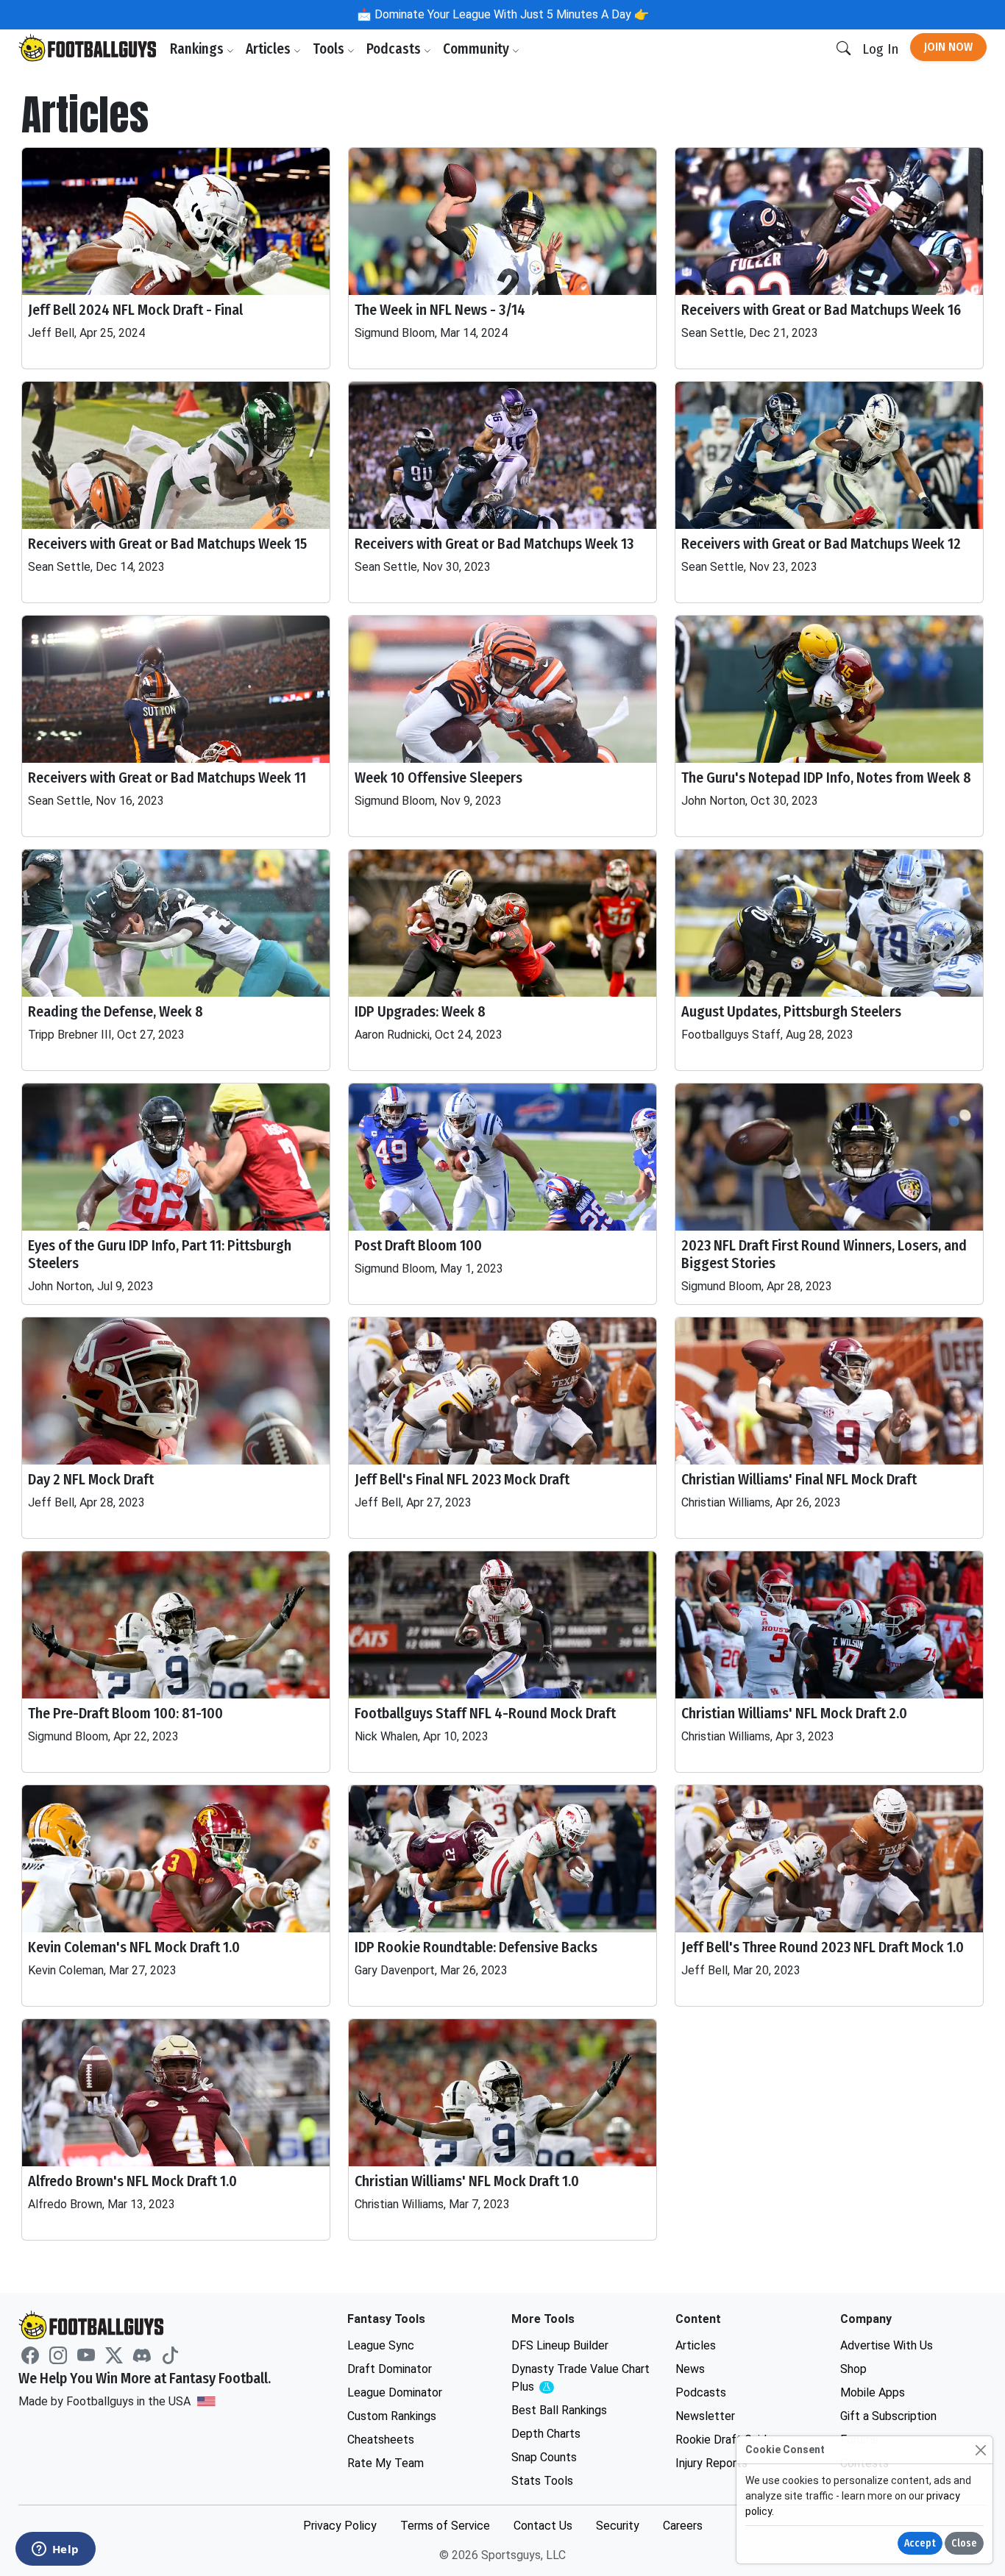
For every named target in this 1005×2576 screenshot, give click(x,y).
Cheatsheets (381, 2440)
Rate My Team (386, 2463)
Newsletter (705, 2416)
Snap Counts (544, 2457)
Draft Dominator (390, 2369)
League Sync (381, 2345)
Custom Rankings (392, 2416)
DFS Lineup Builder (560, 2345)
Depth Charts (546, 2434)
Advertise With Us (887, 2345)
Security (618, 2526)
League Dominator (395, 2392)
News (690, 2369)
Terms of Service (445, 2526)
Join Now (948, 47)
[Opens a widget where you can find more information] (55, 2550)
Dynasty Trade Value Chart (580, 2378)
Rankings (198, 49)
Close (964, 2543)
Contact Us (543, 2526)
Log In (880, 49)
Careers (683, 2526)
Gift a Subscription (888, 2416)
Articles (270, 49)
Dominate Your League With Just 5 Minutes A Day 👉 (510, 14)
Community (477, 49)
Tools (330, 49)
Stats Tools (542, 2481)
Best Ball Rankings (559, 2410)
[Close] (980, 2450)
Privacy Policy (340, 2526)
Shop (853, 2369)
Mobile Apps (873, 2392)
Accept (920, 2543)
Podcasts (395, 49)
